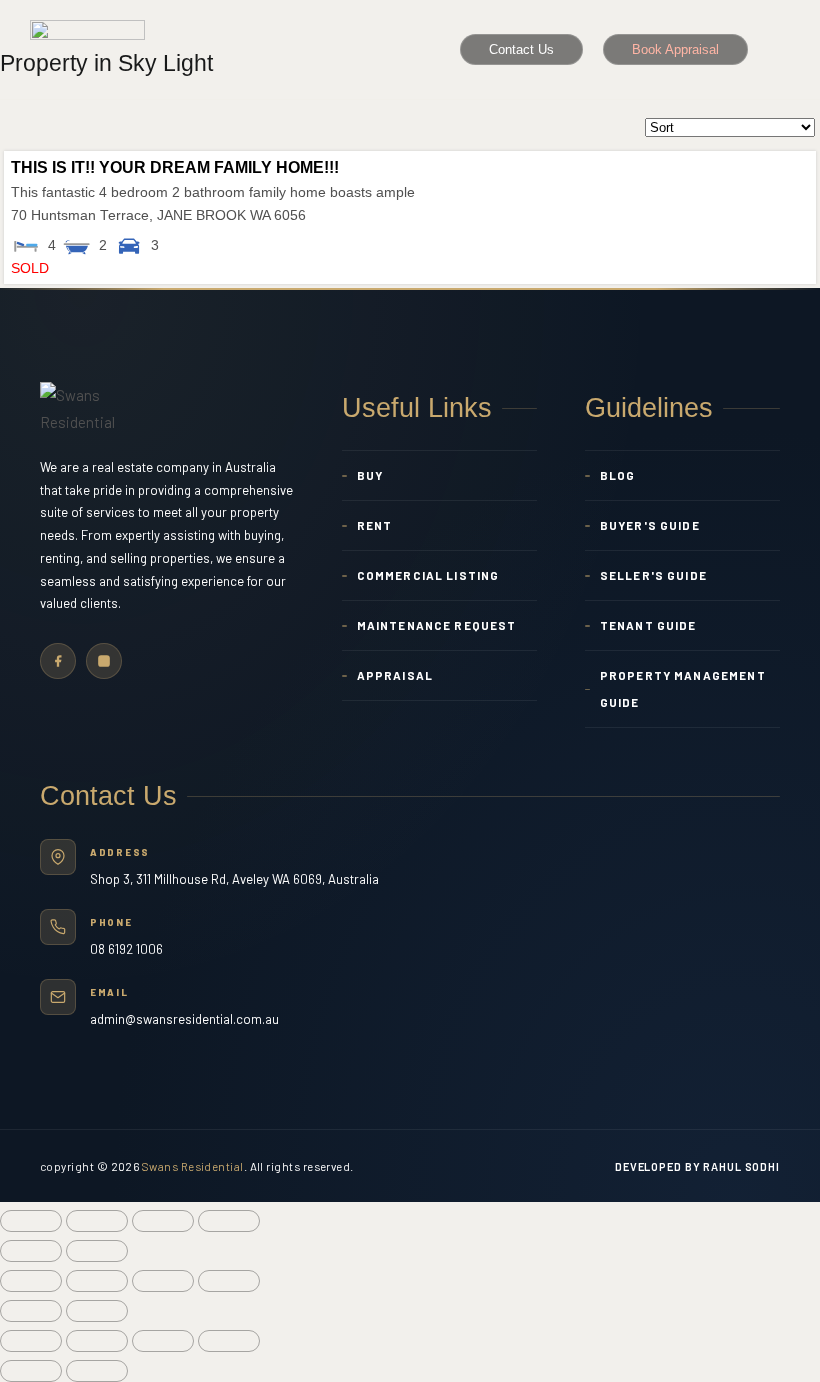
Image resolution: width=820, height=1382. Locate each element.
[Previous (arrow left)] (31, 1251)
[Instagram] (104, 661)
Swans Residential (193, 1166)
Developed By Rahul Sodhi (697, 1166)
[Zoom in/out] (229, 1221)
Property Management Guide (683, 688)
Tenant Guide (648, 625)
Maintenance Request (437, 625)
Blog (618, 475)
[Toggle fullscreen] (163, 1221)
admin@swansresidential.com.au (184, 1019)
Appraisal (395, 675)
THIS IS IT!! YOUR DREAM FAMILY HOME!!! (175, 167)
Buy (370, 475)
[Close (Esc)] (31, 1221)
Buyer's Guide (650, 525)
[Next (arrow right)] (97, 1251)
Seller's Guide (653, 575)
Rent (375, 525)
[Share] (97, 1221)
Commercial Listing (428, 575)
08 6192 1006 (126, 949)
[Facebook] (58, 661)
